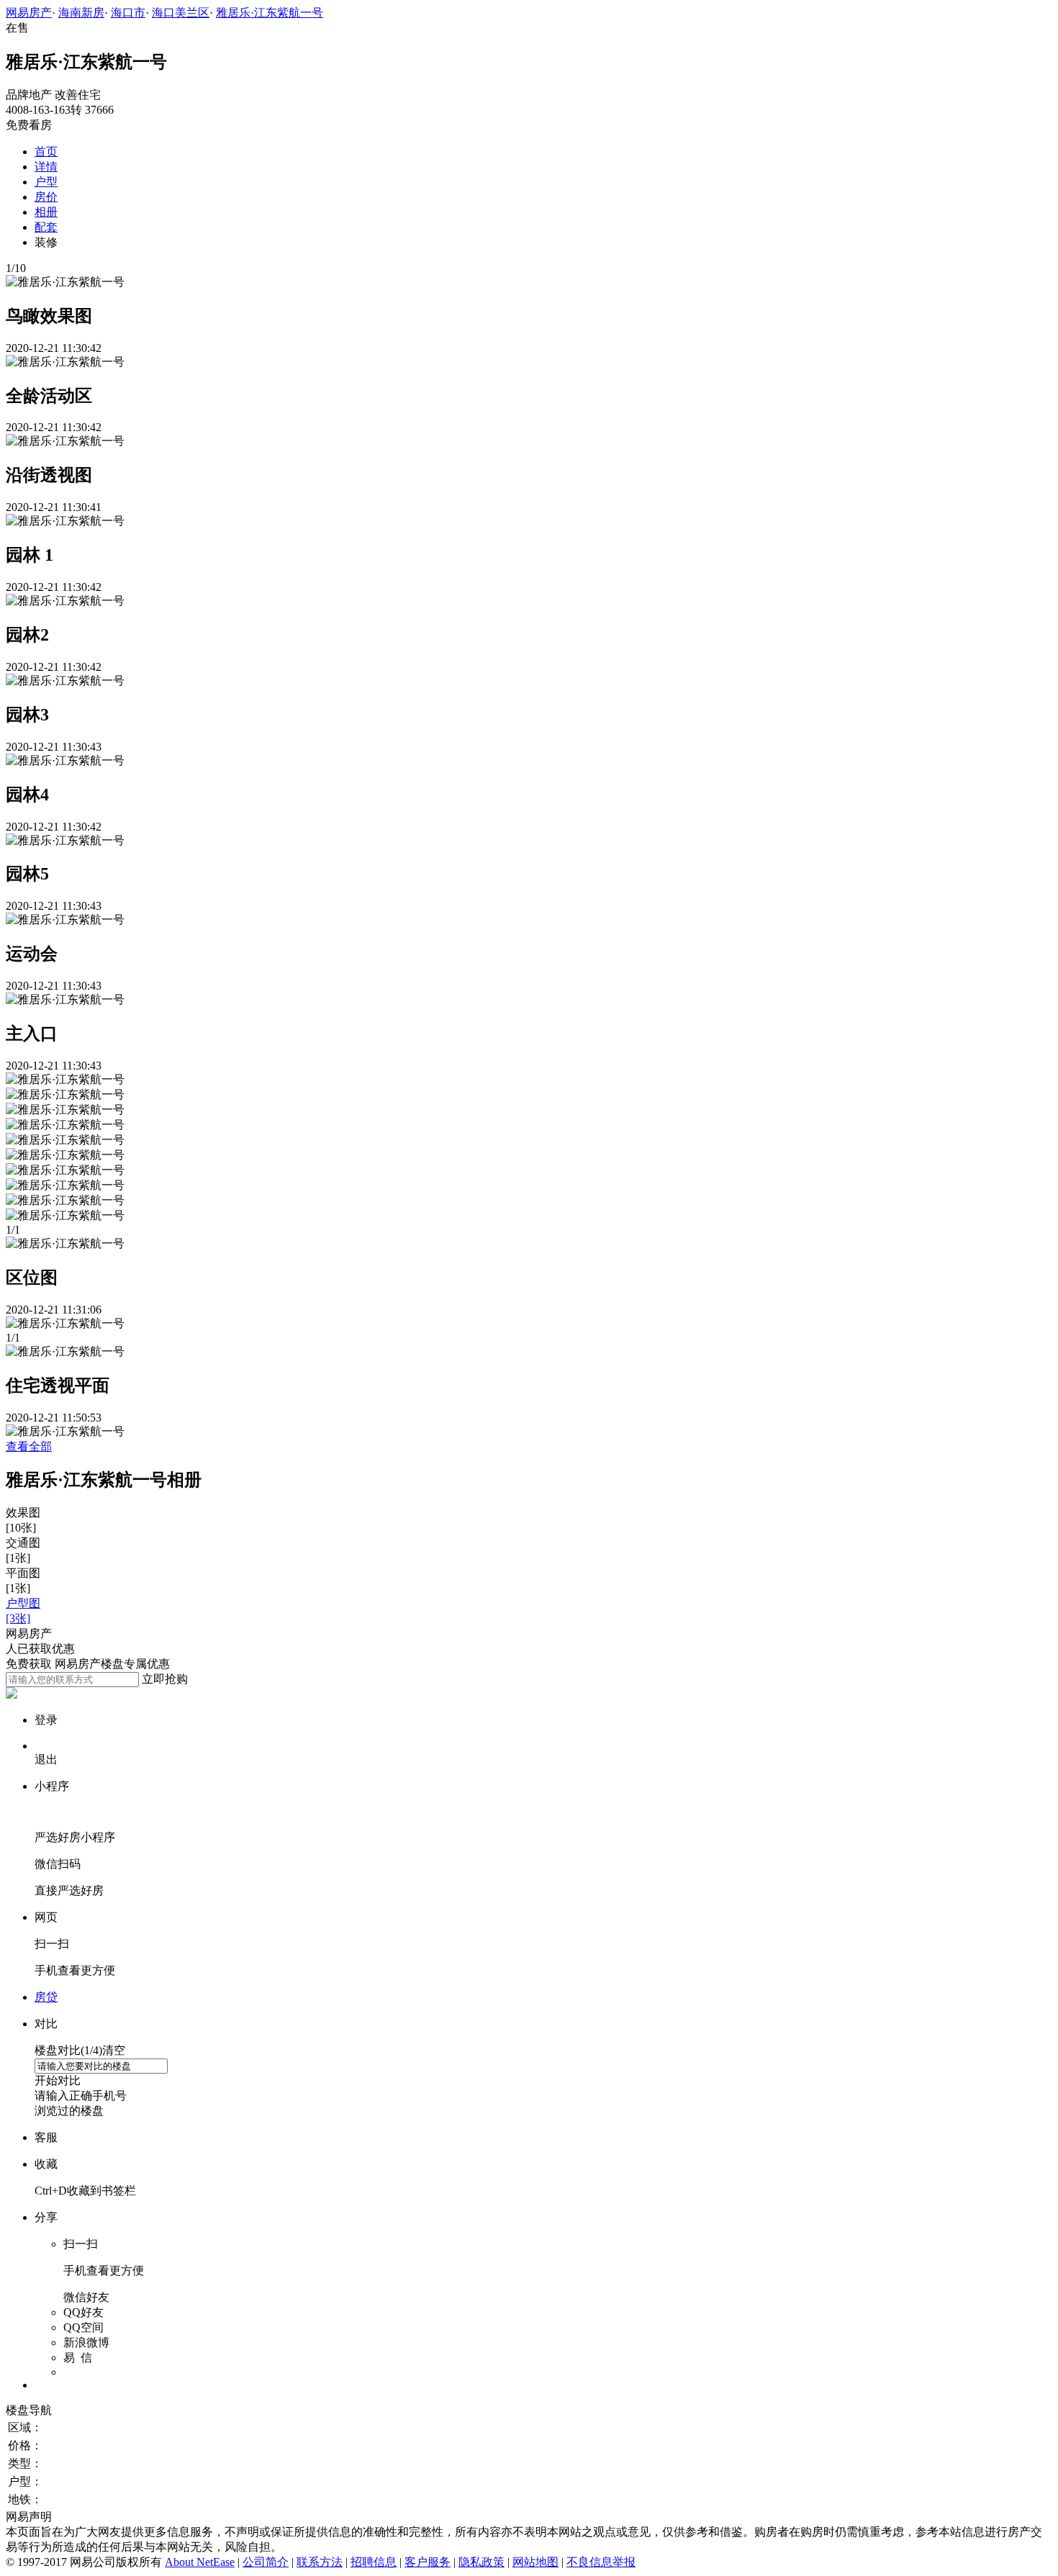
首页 (46, 152)
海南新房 (81, 13)
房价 (46, 197)
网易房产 (29, 13)
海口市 (128, 13)
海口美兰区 (181, 13)
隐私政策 (481, 2562)
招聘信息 (374, 2562)
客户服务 (428, 2562)
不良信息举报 (601, 2562)
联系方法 (320, 2562)
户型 (46, 182)
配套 (46, 227)
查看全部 (29, 1446)
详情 (46, 167)
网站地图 (535, 2562)
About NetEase (200, 2562)
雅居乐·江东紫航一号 (270, 13)
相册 (46, 212)
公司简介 (266, 2562)
